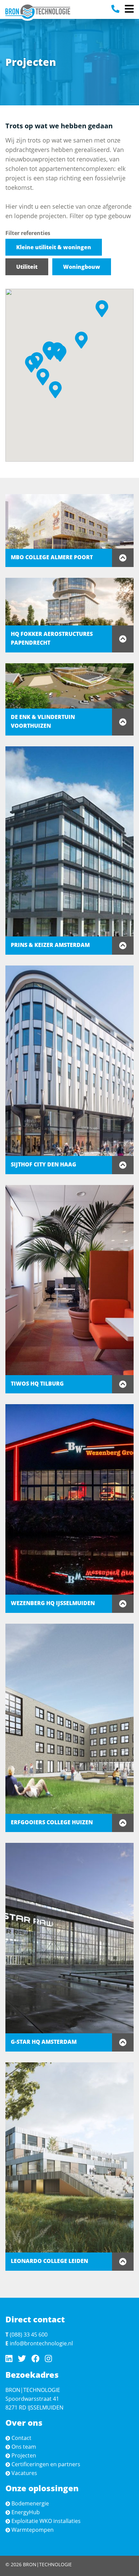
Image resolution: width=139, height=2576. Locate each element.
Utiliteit (27, 267)
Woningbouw (82, 267)
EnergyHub (26, 2512)
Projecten (24, 2455)
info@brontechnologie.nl (41, 2343)
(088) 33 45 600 (29, 2335)
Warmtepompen (33, 2530)
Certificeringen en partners (46, 2464)
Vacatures (24, 2473)
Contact (21, 2438)
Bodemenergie (30, 2503)
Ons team (24, 2447)
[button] (31, 364)
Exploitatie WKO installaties (46, 2521)
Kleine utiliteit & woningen (54, 247)
